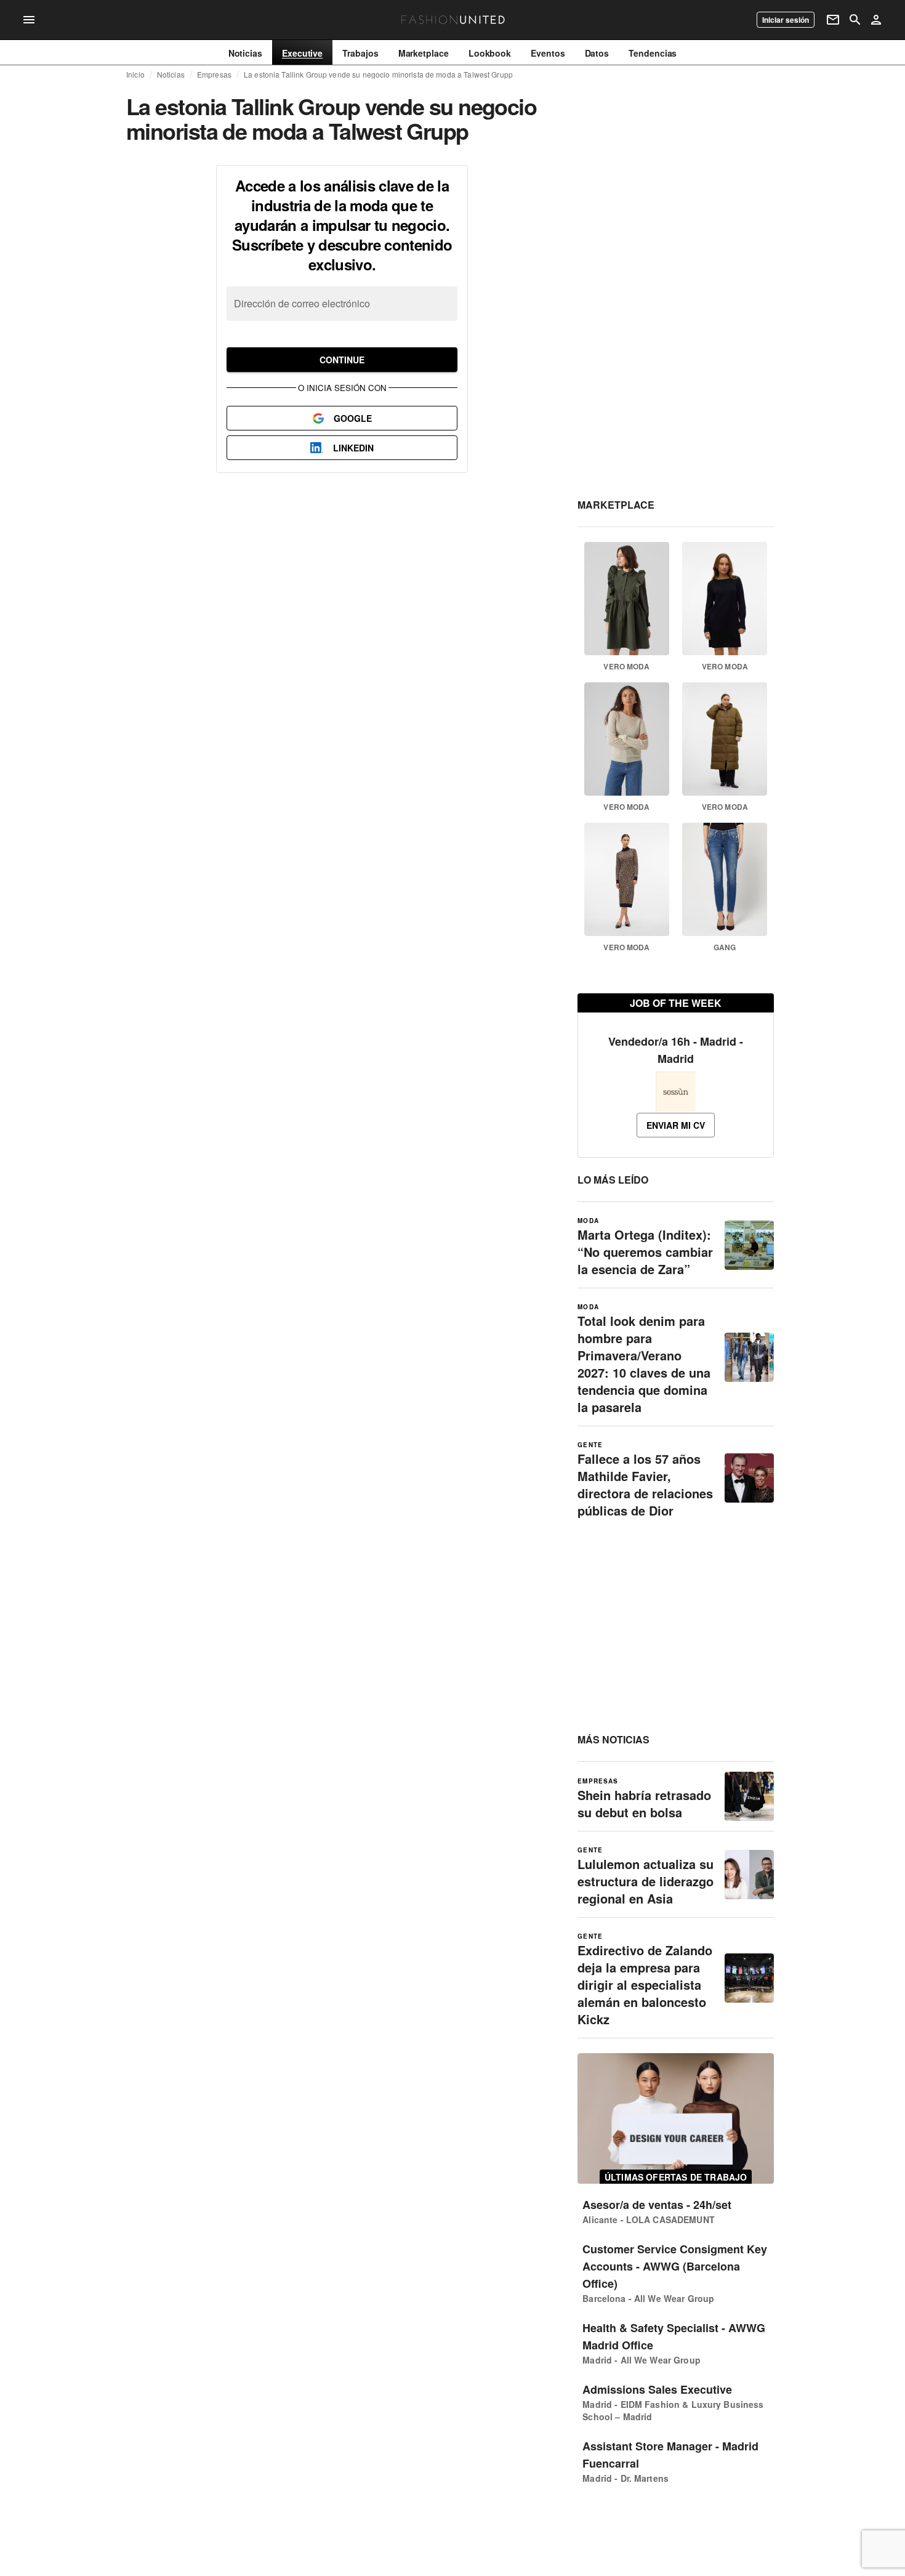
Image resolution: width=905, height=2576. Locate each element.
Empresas (214, 75)
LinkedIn (353, 448)
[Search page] (855, 20)
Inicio (135, 75)
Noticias (171, 75)
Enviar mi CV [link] (676, 1125)
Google (353, 418)
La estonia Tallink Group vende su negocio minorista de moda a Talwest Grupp (378, 75)
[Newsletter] (833, 20)
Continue (342, 360)
